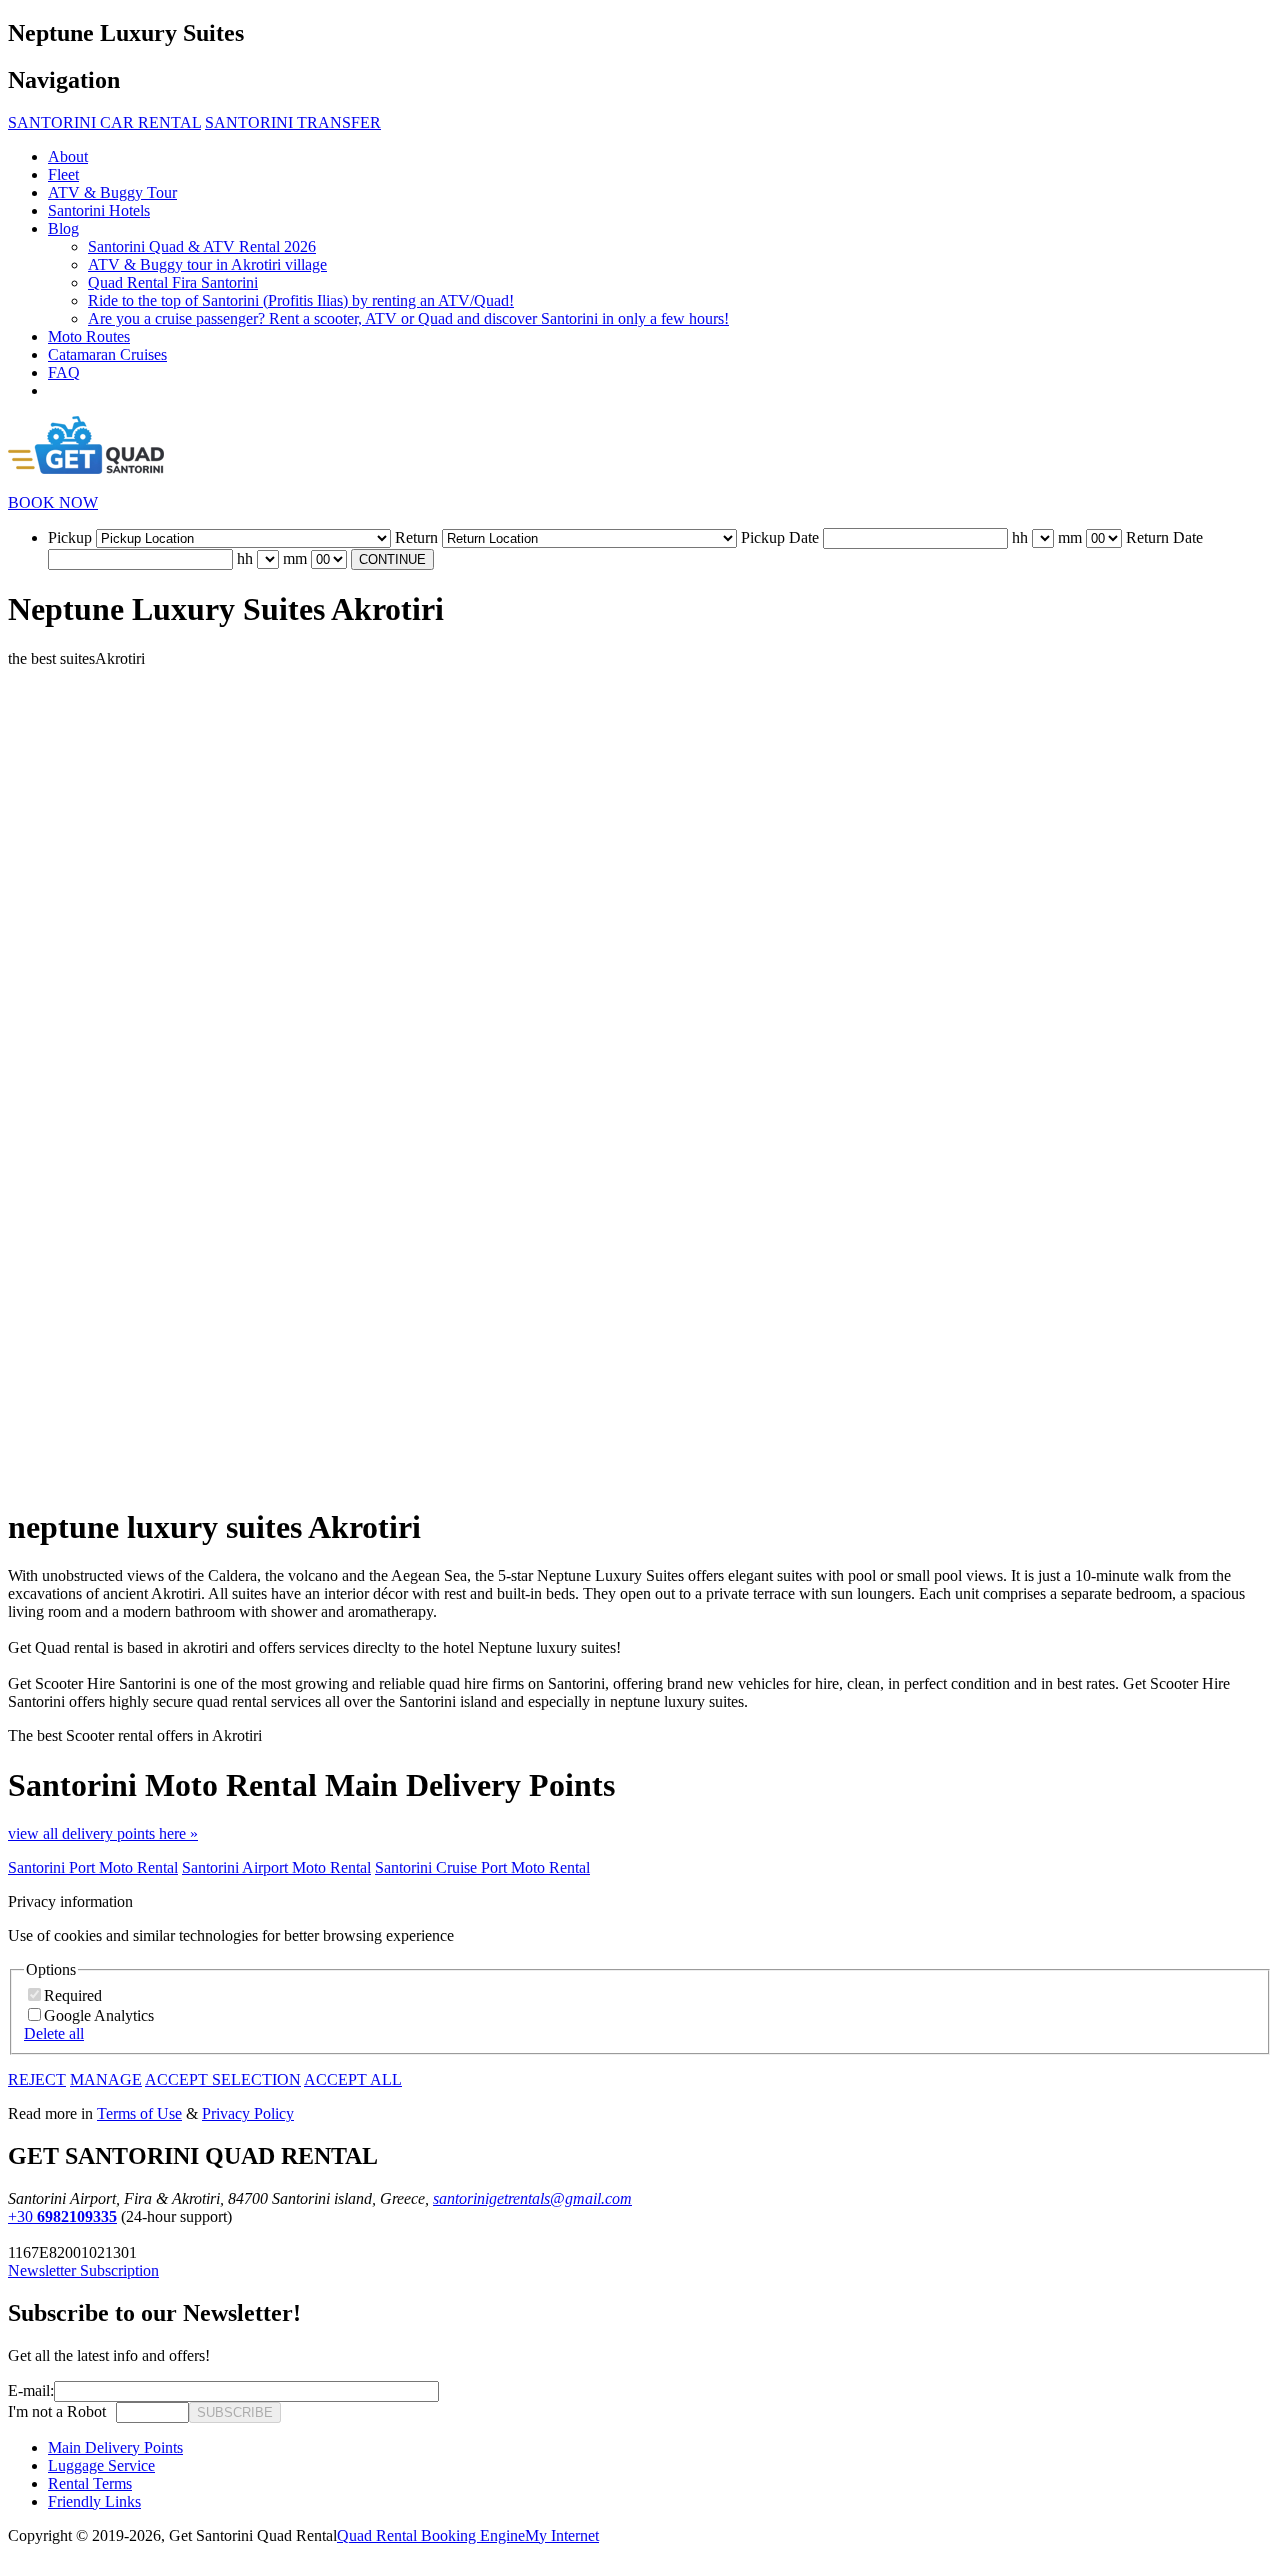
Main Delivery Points (115, 2447)
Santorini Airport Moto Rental (276, 1867)
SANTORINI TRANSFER (293, 122)
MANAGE (106, 2079)
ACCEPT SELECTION (223, 2079)
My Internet (562, 2535)
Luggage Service (101, 2465)
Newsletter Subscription (83, 2270)
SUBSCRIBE (235, 2412)
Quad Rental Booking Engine (431, 2535)
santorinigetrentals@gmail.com (532, 2198)
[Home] (86, 468)
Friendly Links (94, 2501)
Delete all (54, 2033)
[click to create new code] (111, 2412)
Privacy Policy (248, 2113)
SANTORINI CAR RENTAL (104, 122)
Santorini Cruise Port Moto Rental (482, 1867)
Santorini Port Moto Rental (93, 1867)
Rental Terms (90, 2483)
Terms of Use (139, 2113)
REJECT (37, 2079)
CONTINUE (392, 559)
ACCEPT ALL (353, 2079)
